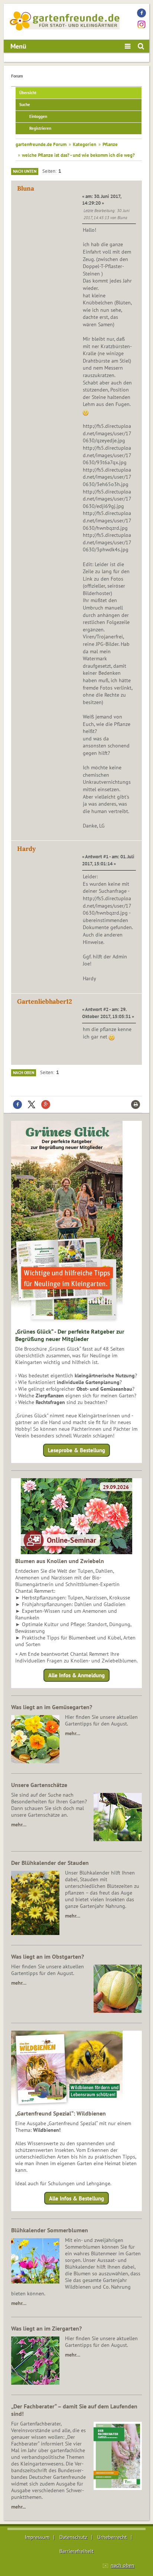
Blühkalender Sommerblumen (50, 2230)
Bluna (26, 188)
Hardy (26, 849)
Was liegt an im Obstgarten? (48, 1956)
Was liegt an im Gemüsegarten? (52, 1707)
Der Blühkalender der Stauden (50, 1863)
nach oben (123, 2565)
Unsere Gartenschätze (39, 1785)
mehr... (18, 2507)
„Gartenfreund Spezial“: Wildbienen (61, 2113)
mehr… (73, 1733)
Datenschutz (73, 2537)
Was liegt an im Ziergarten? (46, 2328)
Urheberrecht (112, 2537)
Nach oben (24, 1073)
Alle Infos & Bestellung (76, 2198)
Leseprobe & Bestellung (76, 1450)
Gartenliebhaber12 (45, 1001)
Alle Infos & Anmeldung (76, 1675)
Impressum (37, 2537)
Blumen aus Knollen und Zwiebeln (60, 1561)
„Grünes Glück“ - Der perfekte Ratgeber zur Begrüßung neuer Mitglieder (70, 1335)
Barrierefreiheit (76, 2551)
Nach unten (25, 171)
